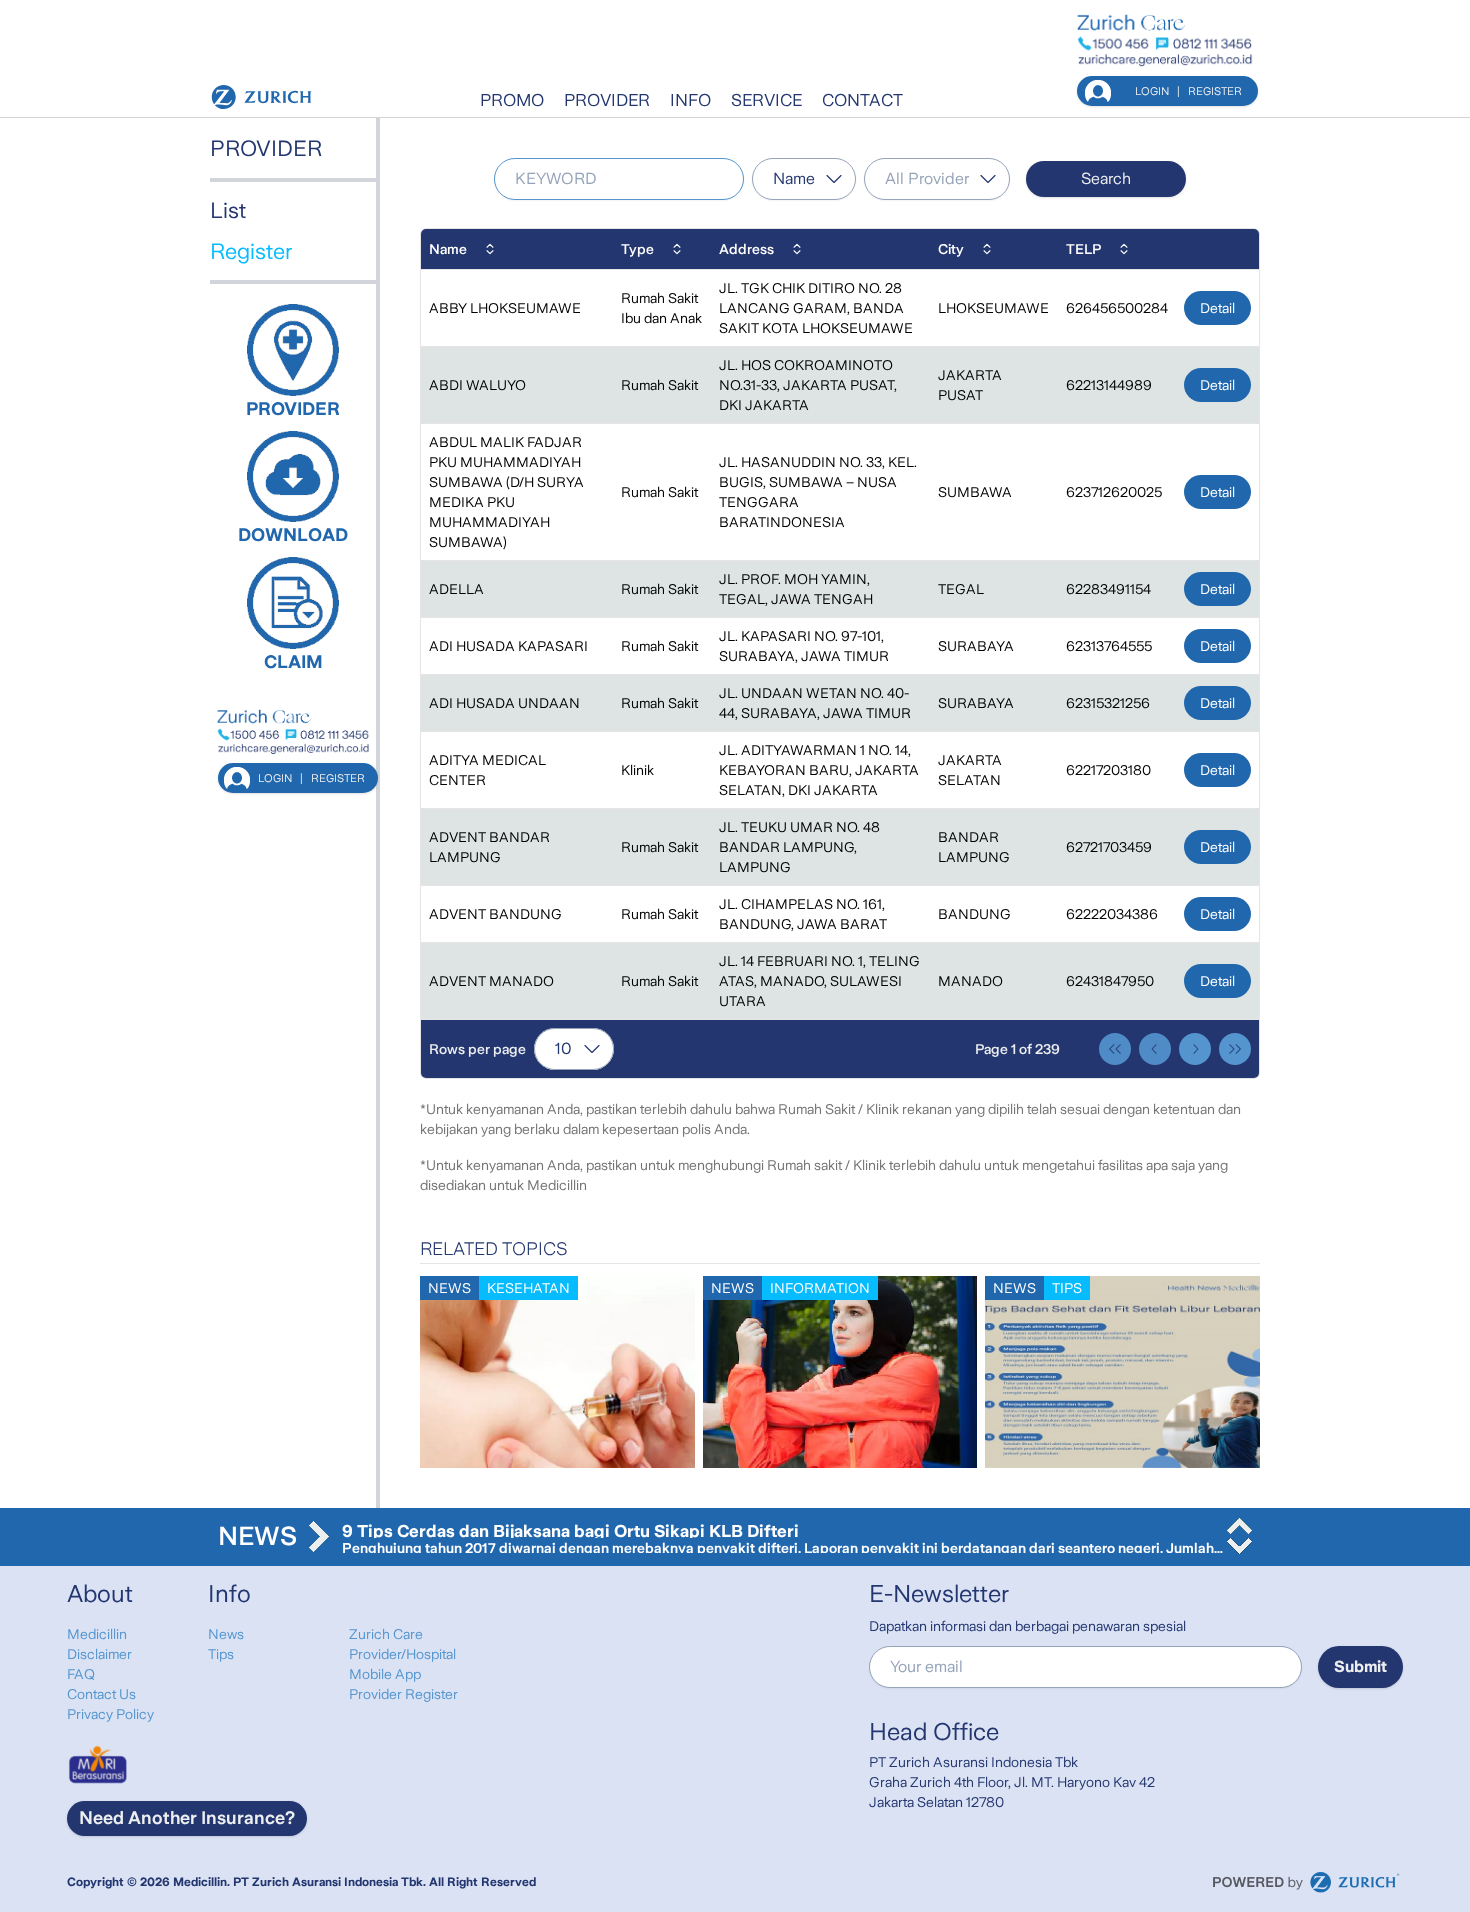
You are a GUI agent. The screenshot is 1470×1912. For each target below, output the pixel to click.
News (226, 1634)
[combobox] (804, 179)
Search (1106, 178)
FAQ (81, 1674)
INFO (690, 100)
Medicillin (97, 1634)
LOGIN (1152, 91)
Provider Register (403, 1694)
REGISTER (1215, 91)
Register (251, 251)
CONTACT (862, 100)
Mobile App (385, 1674)
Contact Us (101, 1694)
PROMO (512, 100)
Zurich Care (386, 1634)
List (228, 210)
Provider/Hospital (402, 1654)
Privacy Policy (110, 1714)
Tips (221, 1654)
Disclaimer (99, 1654)
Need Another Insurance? (187, 1818)
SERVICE (766, 100)
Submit (1360, 1666)
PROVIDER (607, 100)
